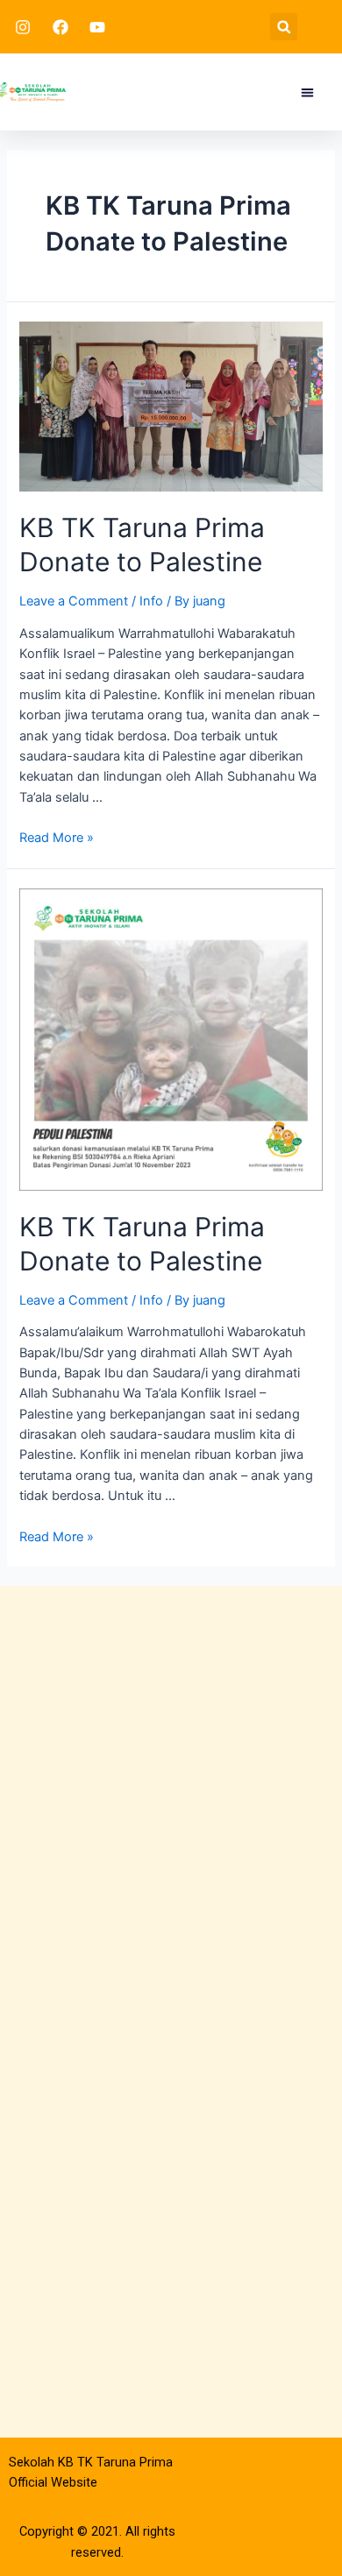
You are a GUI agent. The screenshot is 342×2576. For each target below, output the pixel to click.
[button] (284, 27)
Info (151, 601)
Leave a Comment (74, 601)
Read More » (57, 838)
